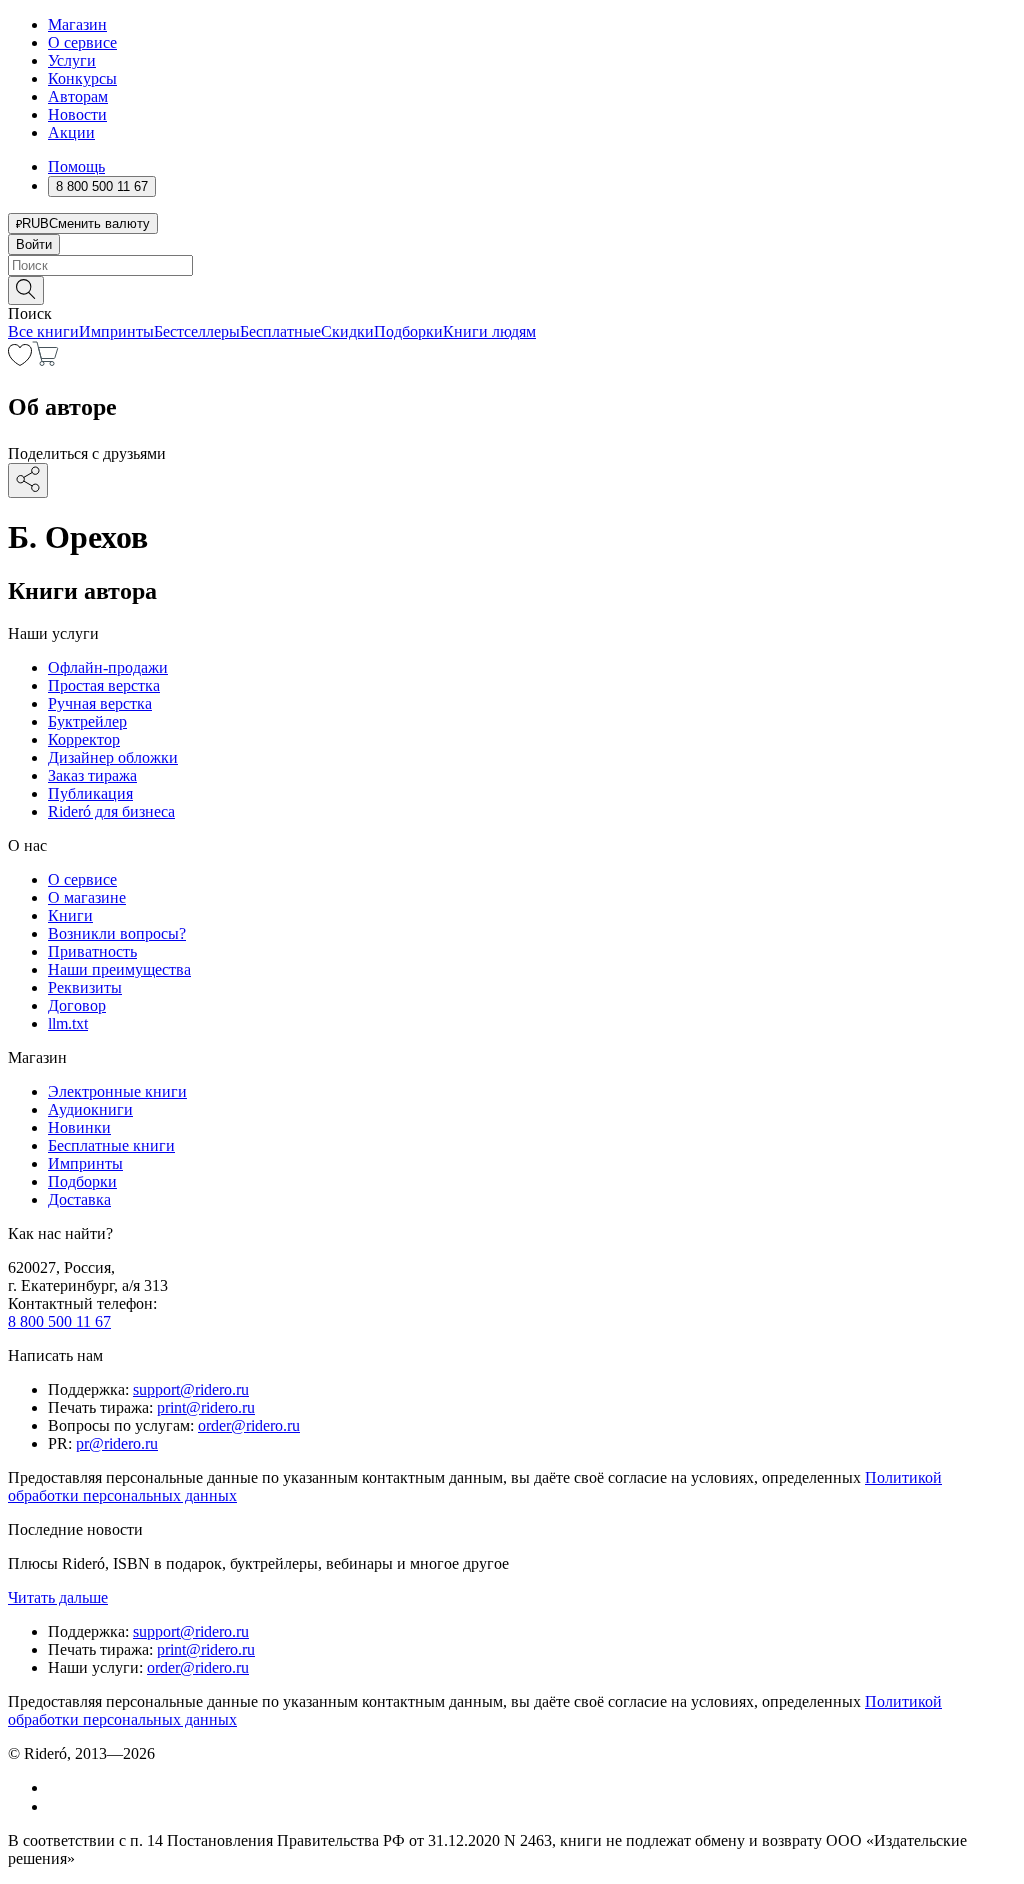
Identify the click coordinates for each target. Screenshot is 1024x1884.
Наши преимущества (119, 969)
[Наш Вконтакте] (58, 1787)
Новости (77, 114)
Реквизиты (85, 987)
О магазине (87, 897)
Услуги (72, 60)
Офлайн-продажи (108, 667)
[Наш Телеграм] (56, 1806)
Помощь (76, 166)
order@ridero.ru (249, 1425)
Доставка (79, 1199)
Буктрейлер (87, 721)
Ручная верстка (100, 703)
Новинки (79, 1127)
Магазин (77, 24)
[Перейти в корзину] (45, 360)
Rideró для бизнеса (111, 811)
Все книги (43, 331)
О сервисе (82, 42)
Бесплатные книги (111, 1145)
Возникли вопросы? (117, 933)
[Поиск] (26, 290)
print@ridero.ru (206, 1407)
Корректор (84, 739)
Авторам (78, 96)
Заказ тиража (92, 775)
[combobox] (512, 265)
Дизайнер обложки (113, 757)
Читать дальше (58, 1597)
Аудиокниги (90, 1109)
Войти (34, 244)
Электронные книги (117, 1091)
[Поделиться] (28, 480)
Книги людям (489, 331)
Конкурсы (82, 78)
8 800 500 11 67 (59, 1321)
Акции (71, 132)
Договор (77, 1005)
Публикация (90, 793)
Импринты (116, 331)
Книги (70, 915)
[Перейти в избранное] (20, 360)
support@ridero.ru (191, 1389)
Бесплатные (280, 331)
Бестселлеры (197, 331)
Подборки (408, 331)
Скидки (347, 331)
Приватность (92, 951)
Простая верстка (104, 685)
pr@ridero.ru (117, 1443)
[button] (512, 289)
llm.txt (68, 1023)
